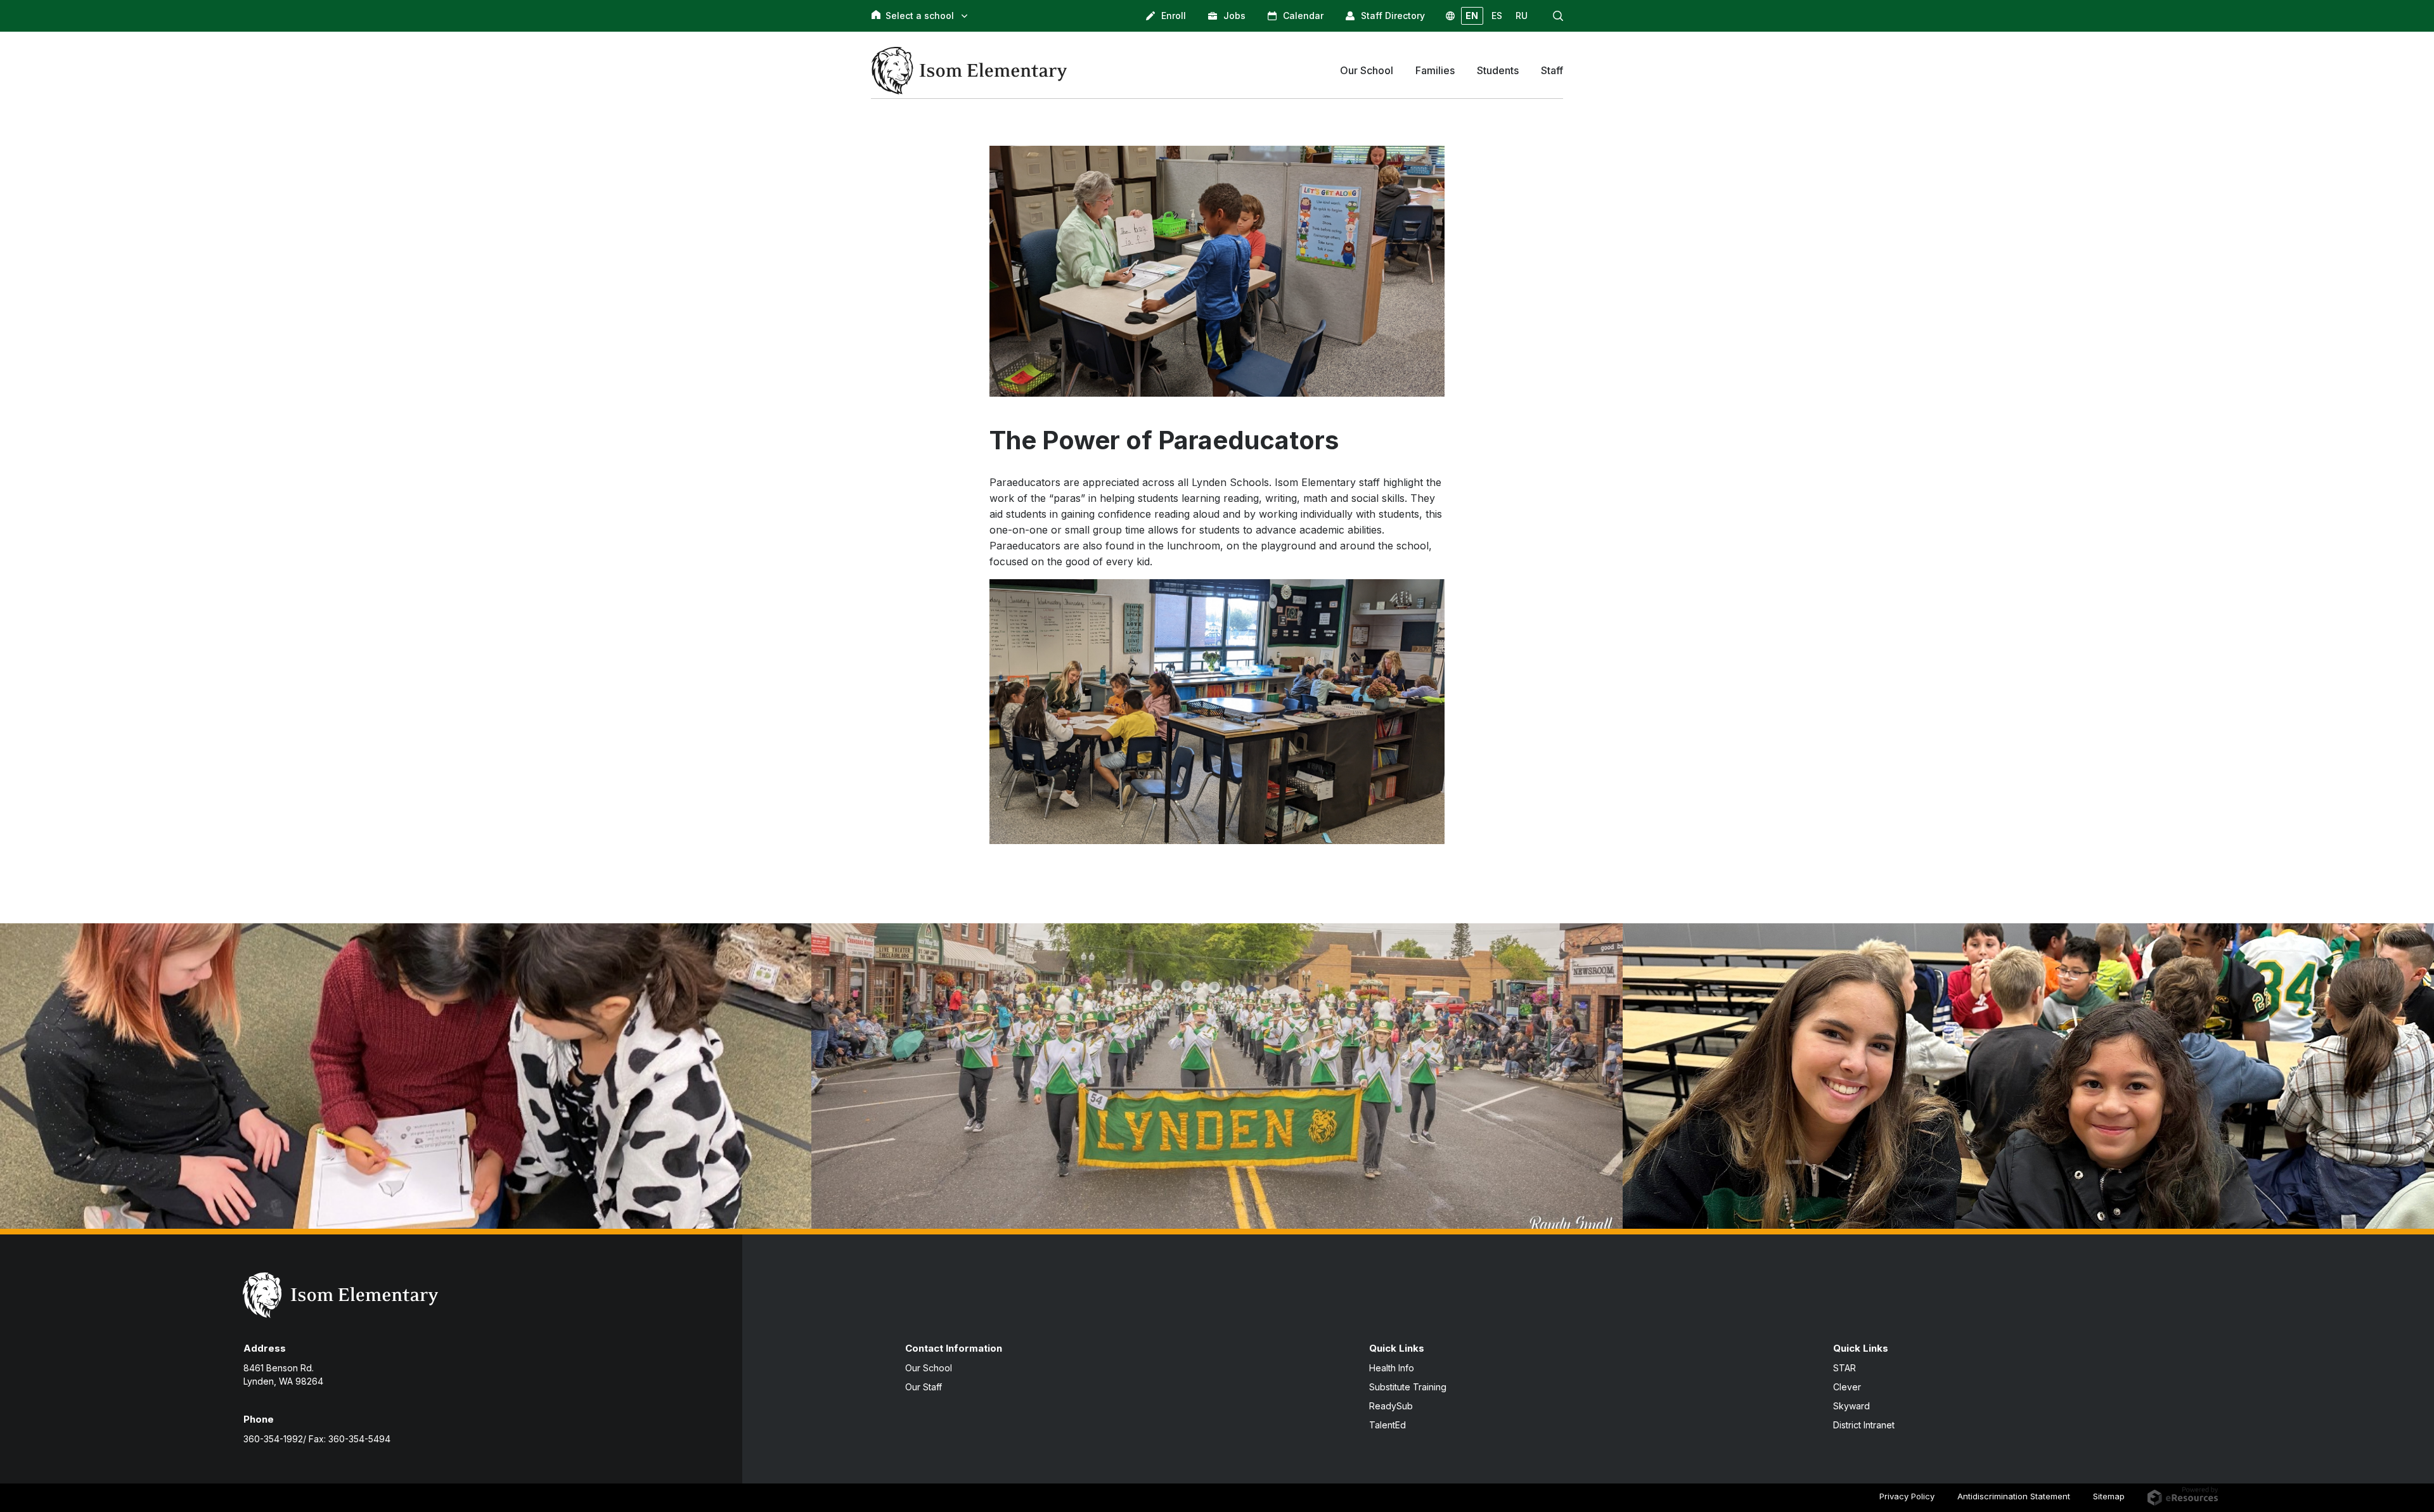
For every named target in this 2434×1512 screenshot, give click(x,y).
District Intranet (1864, 1425)
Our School (929, 1368)
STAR (1845, 1368)
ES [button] (1497, 16)
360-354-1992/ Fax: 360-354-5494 (317, 1439)
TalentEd (1388, 1425)
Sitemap (2109, 1496)
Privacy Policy (1907, 1496)
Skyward (1851, 1406)
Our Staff (924, 1387)
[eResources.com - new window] (2183, 1496)
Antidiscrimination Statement (2014, 1496)
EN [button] (1472, 16)
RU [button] (1522, 16)
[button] (1558, 16)
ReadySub (1391, 1406)
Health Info (1392, 1368)
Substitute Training (1408, 1387)
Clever (1847, 1387)
